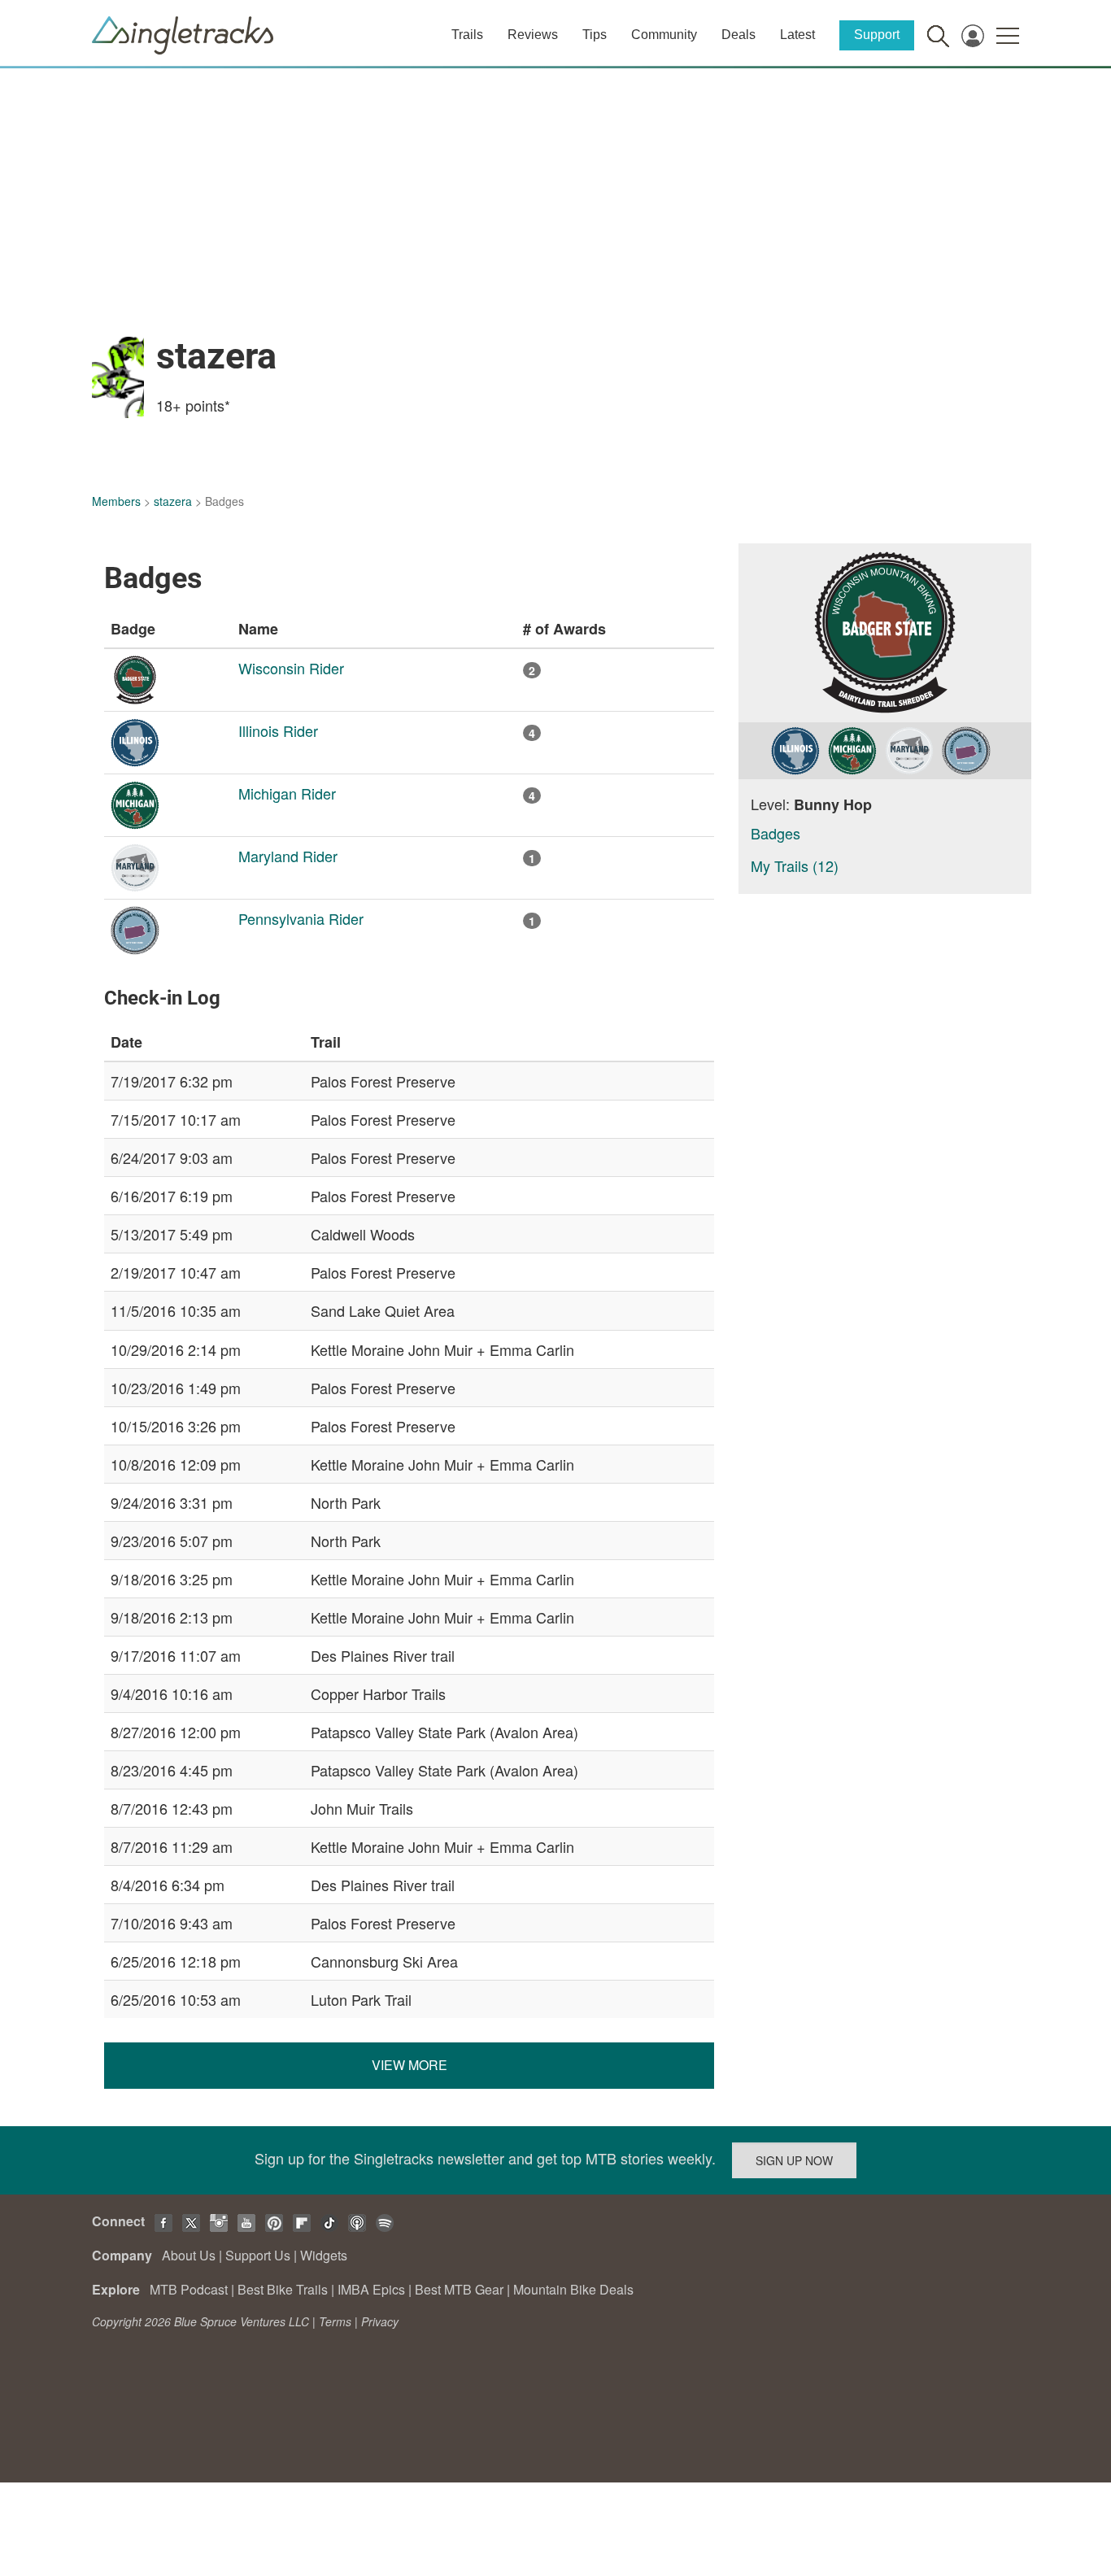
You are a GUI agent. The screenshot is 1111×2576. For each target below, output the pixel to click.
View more (410, 2065)
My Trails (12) (795, 865)
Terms (335, 2321)
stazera (173, 501)
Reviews (533, 35)
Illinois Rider (278, 730)
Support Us (258, 2255)
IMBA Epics (371, 2289)
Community (664, 35)
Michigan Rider (287, 793)
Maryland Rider (288, 856)
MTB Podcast (189, 2289)
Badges (776, 833)
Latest (797, 35)
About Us (189, 2255)
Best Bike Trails (283, 2289)
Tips (595, 35)
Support (877, 35)
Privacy (380, 2321)
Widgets (324, 2255)
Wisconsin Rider (291, 668)
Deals (738, 35)
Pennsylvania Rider (301, 918)
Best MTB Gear (459, 2289)
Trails (467, 35)
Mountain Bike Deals (573, 2289)
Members (116, 501)
